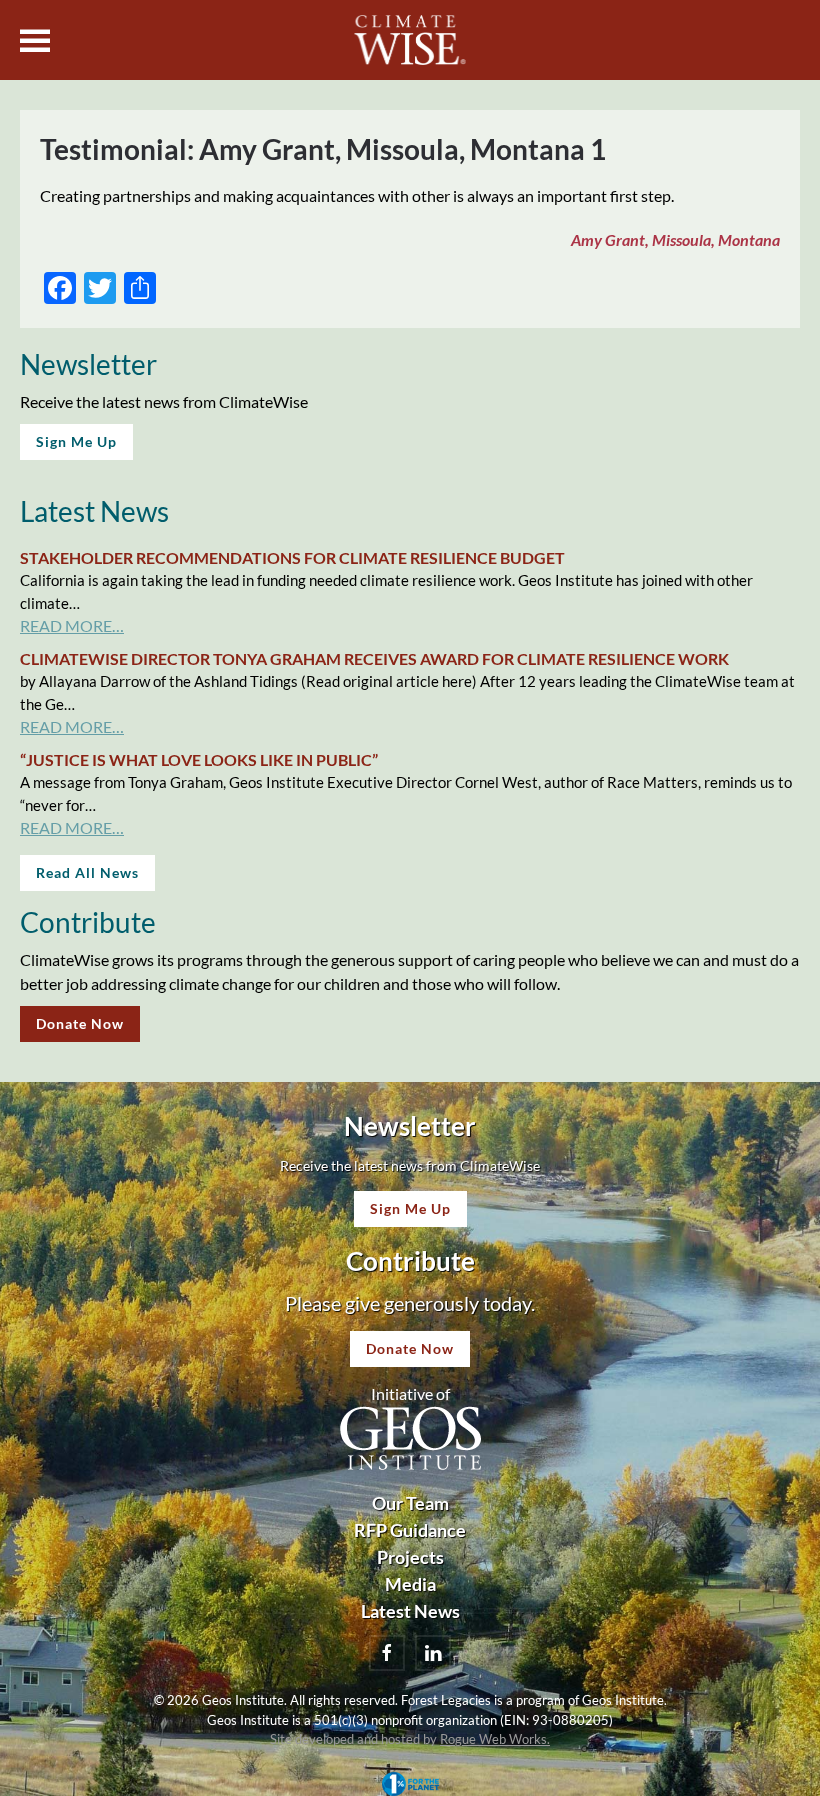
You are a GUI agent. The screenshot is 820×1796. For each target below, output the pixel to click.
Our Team (410, 1503)
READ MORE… (72, 625)
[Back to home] (410, 40)
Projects (410, 1557)
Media (410, 1584)
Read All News (87, 872)
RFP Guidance (410, 1530)
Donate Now (80, 1023)
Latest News (410, 1611)
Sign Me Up (76, 441)
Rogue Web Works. (495, 1739)
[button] (35, 40)
